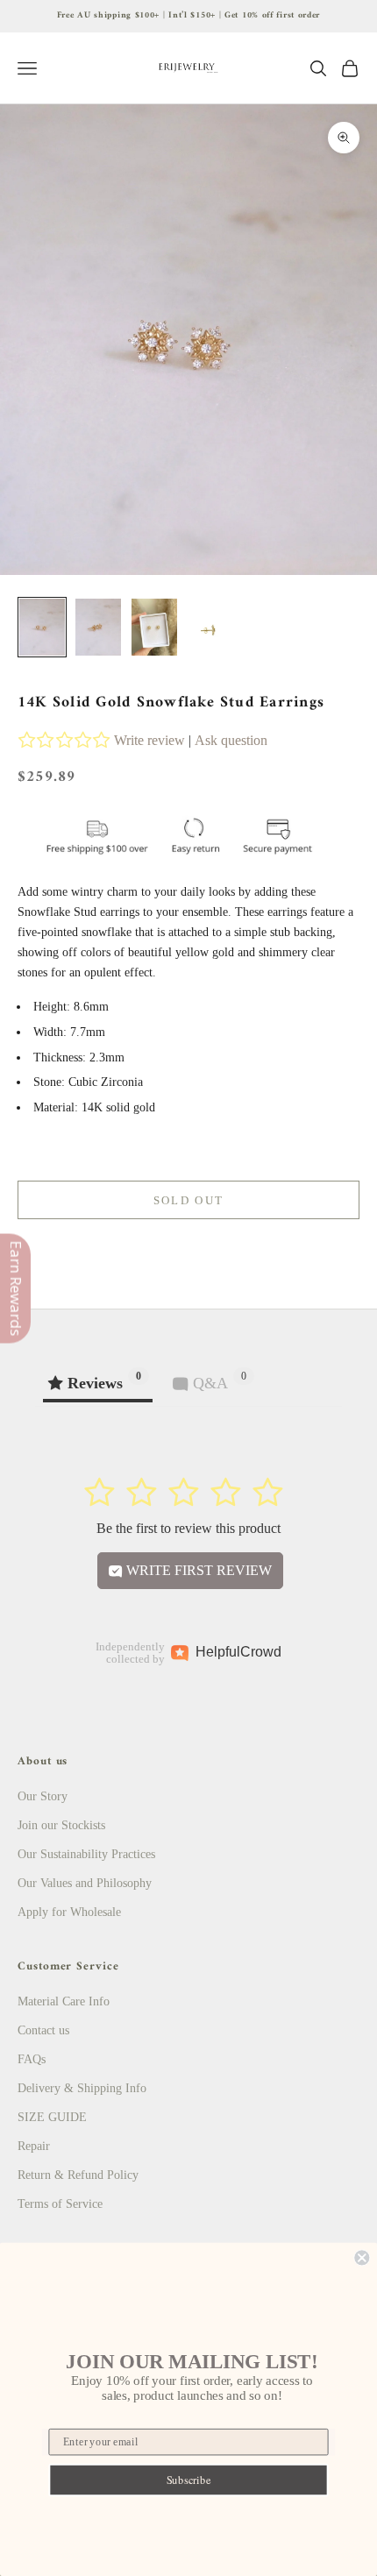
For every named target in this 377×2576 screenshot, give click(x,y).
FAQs (32, 2059)
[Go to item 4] (210, 631)
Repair (34, 2146)
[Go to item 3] (154, 627)
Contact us (43, 2030)
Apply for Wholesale (69, 1912)
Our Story (43, 1796)
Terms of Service (60, 2204)
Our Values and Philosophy (85, 1883)
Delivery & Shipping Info (82, 2088)
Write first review (197, 1570)
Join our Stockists (61, 1825)
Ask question (231, 740)
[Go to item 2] (98, 627)
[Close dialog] (362, 2257)
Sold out (189, 1200)
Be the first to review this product (188, 1528)
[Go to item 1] (42, 627)
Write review (149, 740)
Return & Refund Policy (78, 2175)
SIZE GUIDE (52, 2117)
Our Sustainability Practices (86, 1854)
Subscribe (189, 2480)
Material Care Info (64, 2001)
